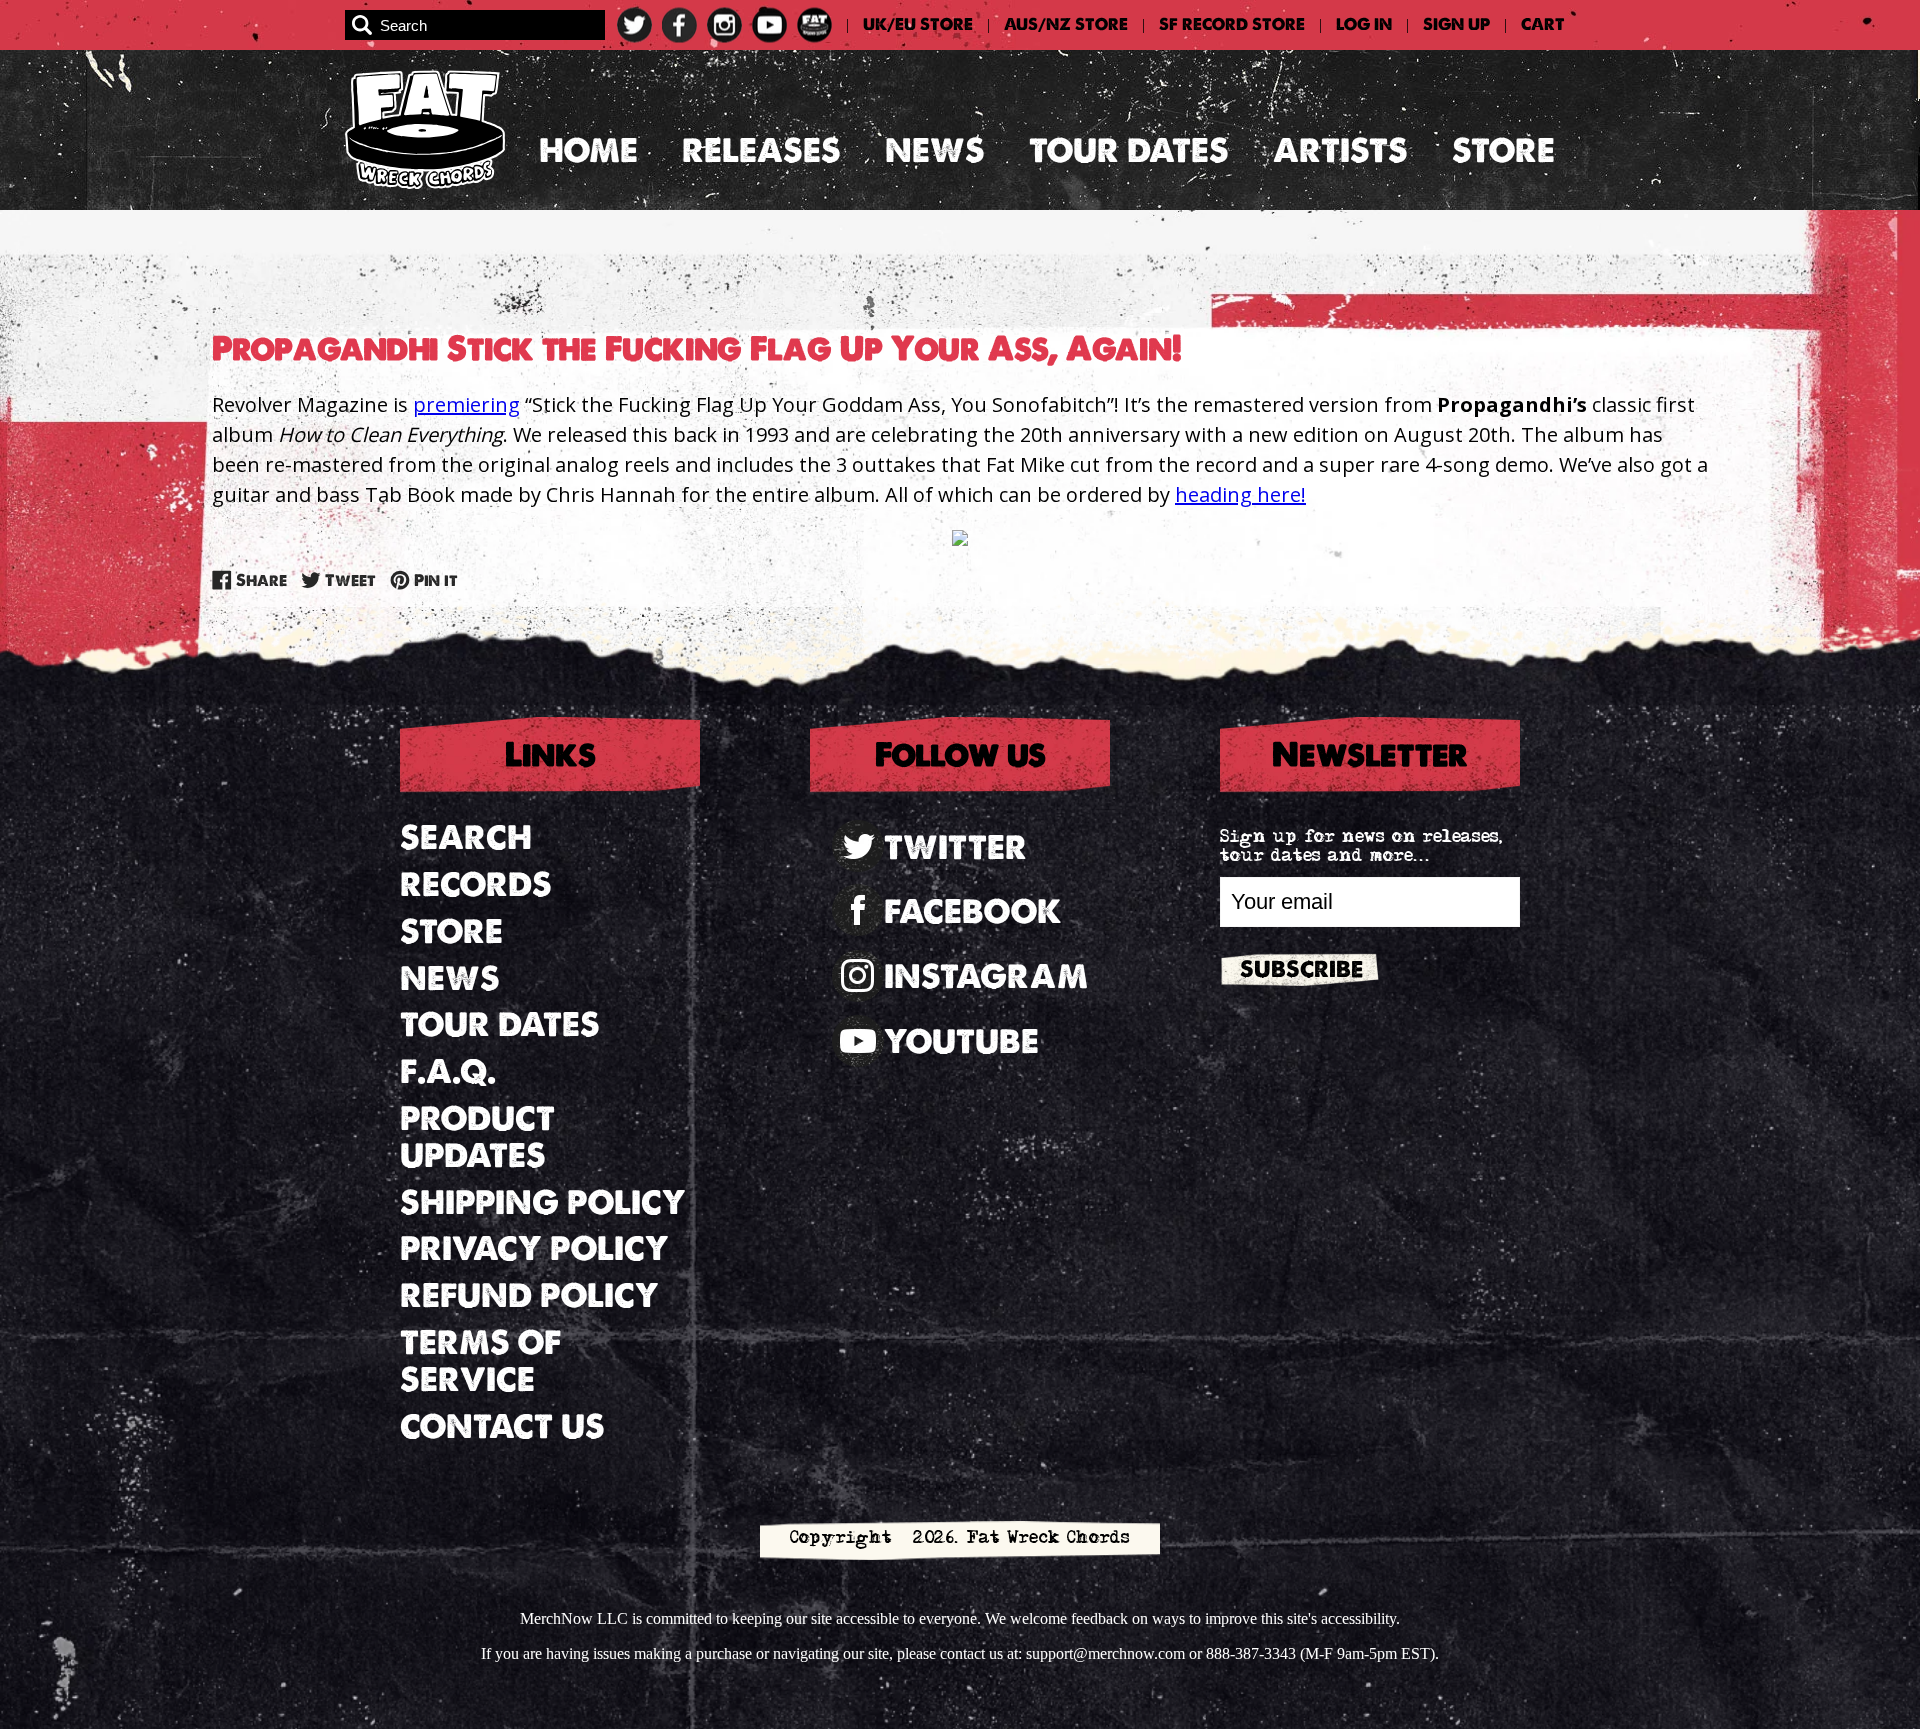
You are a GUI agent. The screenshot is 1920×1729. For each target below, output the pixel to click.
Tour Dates (1129, 150)
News (935, 150)
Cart (1543, 25)
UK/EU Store (918, 25)
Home (588, 150)
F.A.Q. (448, 1071)
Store (1503, 150)
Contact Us (502, 1426)
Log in (1364, 25)
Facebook (973, 911)
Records (476, 884)
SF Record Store (1232, 25)
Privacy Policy (534, 1248)
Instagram (986, 976)
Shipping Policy (543, 1202)
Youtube (961, 1041)
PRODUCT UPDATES (477, 1137)
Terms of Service (480, 1361)
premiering (466, 404)
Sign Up (1456, 25)
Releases (761, 150)
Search (466, 837)
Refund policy (529, 1295)
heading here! (1240, 494)
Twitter (955, 847)
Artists (1340, 150)
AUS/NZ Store (1066, 25)
